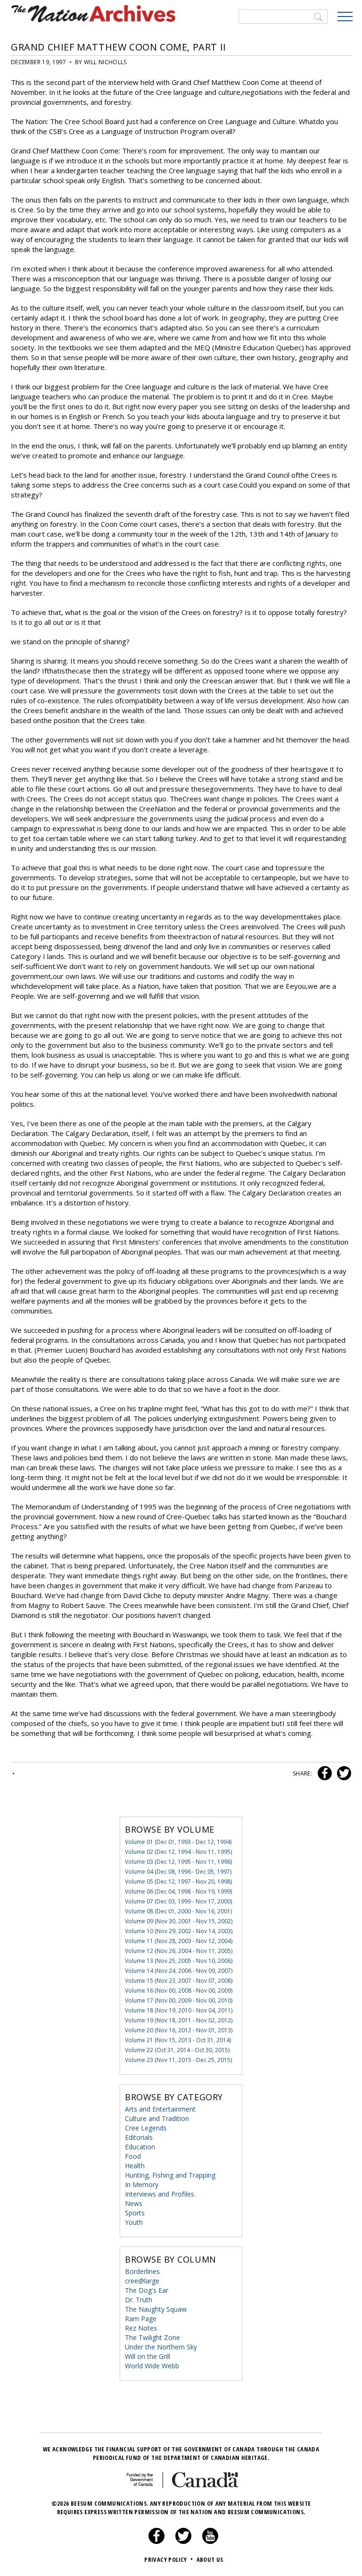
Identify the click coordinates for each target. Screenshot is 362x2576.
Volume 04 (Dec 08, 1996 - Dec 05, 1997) (178, 1872)
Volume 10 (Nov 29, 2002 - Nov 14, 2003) (179, 1931)
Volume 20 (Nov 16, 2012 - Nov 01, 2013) (179, 2030)
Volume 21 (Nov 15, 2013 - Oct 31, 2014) (178, 2040)
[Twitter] (183, 2542)
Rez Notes (141, 2328)
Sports (135, 2213)
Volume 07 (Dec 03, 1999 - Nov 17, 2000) (178, 1901)
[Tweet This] (342, 1773)
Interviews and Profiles (160, 2194)
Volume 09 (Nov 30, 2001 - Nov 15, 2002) (179, 1921)
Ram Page (141, 2319)
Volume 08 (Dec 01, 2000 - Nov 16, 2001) (178, 1911)
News (134, 2203)
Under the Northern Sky (161, 2347)
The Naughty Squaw (156, 2309)
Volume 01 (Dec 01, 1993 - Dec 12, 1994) (178, 1842)
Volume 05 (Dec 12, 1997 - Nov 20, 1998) (178, 1881)
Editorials (139, 2137)
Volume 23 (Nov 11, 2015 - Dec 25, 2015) (178, 2060)
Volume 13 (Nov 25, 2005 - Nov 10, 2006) (179, 1961)
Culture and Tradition (157, 2118)
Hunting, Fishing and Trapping (170, 2175)
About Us (210, 2559)
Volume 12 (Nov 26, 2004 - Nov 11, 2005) (179, 1951)
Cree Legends (146, 2128)
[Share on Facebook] (324, 1773)
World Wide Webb (152, 2366)
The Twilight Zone (152, 2337)
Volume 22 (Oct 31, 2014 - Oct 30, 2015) (177, 2050)
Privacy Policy (169, 2559)
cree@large (142, 2281)
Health (135, 2166)
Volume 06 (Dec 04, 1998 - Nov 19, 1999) (178, 1891)
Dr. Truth (139, 2300)
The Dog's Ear (147, 2290)
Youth (134, 2222)
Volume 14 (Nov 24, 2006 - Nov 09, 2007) (179, 1971)
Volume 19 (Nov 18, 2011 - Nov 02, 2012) (179, 2020)
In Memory (142, 2185)
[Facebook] (156, 2542)
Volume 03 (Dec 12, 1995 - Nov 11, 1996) (178, 1862)
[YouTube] (210, 2542)
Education (140, 2147)
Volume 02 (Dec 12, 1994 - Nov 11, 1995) (178, 1852)
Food (133, 2156)
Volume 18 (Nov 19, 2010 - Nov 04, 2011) (179, 2010)
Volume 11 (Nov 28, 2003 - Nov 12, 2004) (179, 1941)
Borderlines (142, 2271)
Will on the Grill (148, 2356)
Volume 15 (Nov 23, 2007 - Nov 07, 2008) (179, 1981)
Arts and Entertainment (160, 2109)
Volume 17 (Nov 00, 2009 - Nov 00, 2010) (179, 2000)
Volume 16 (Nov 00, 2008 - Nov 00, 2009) (179, 1991)
